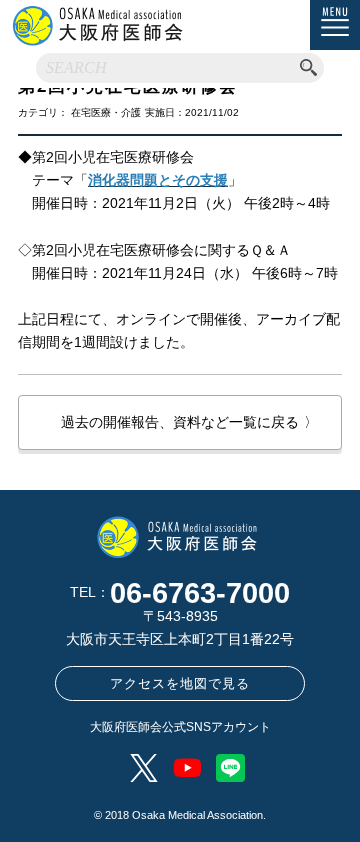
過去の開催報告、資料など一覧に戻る (189, 422)
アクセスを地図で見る (180, 683)
